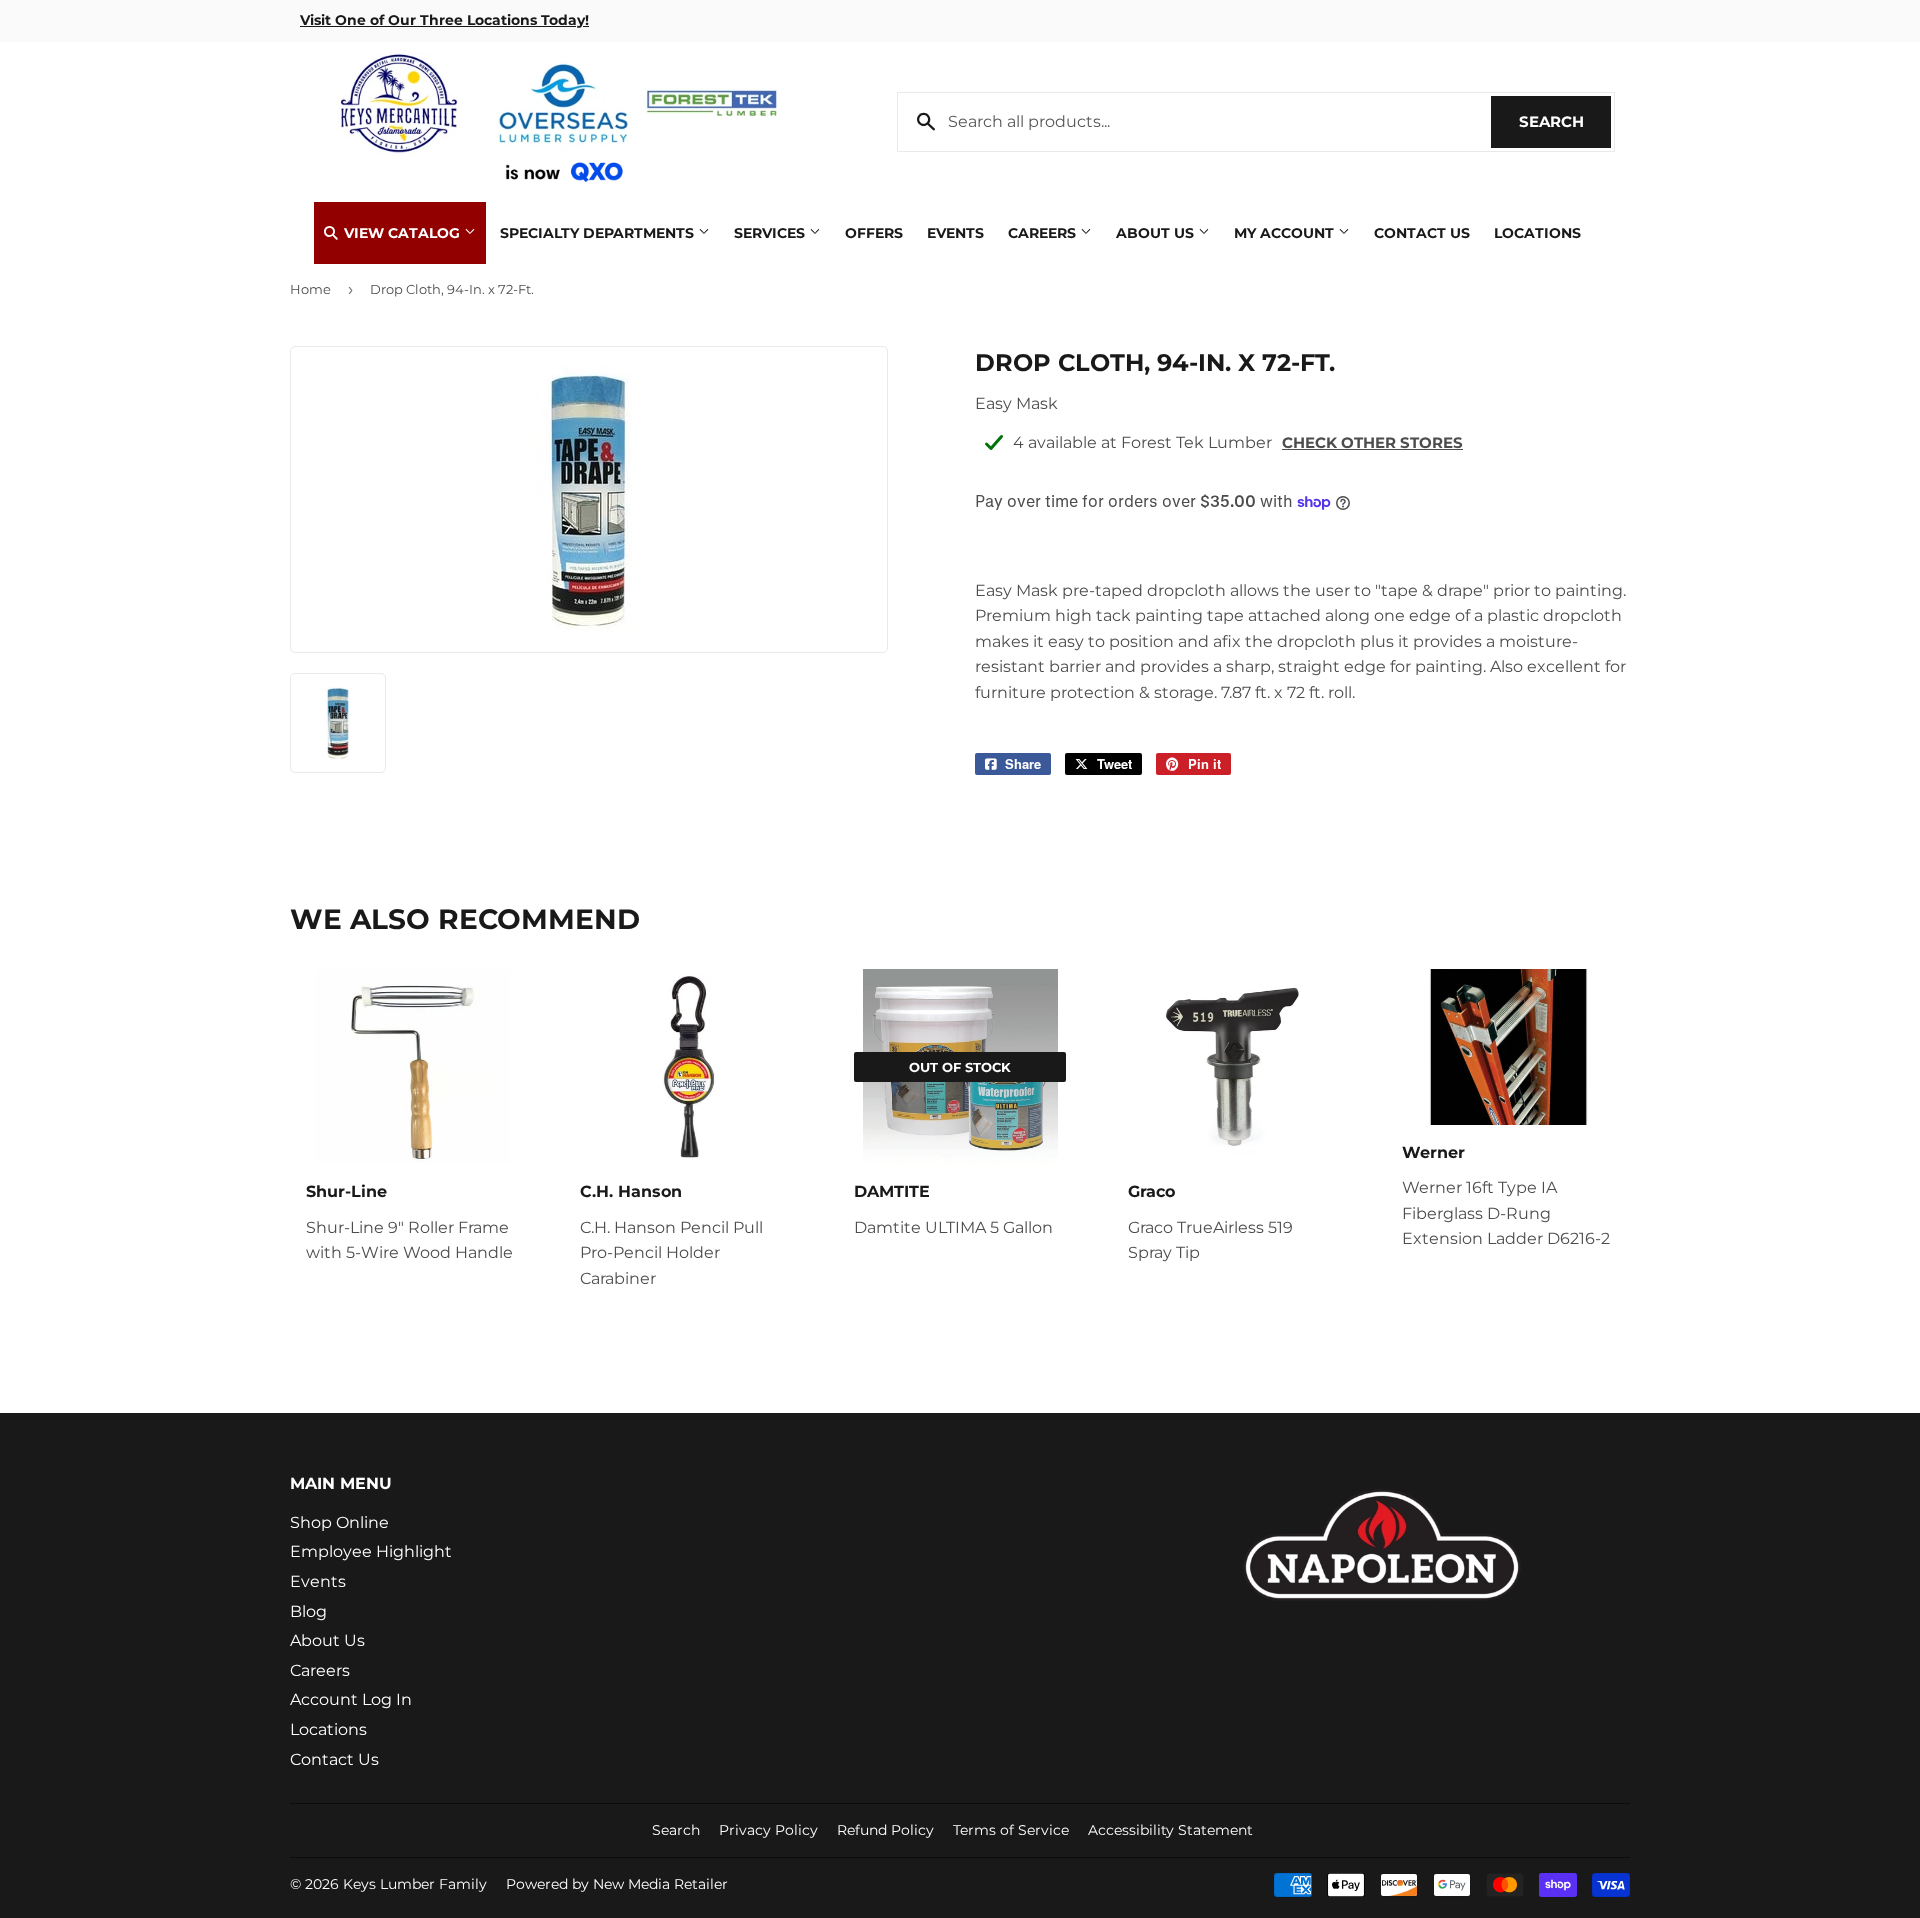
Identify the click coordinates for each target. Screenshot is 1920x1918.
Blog (308, 1611)
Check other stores (1372, 442)
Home (310, 289)
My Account (1286, 233)
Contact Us (1422, 233)
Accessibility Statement (1170, 1830)
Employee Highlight (371, 1551)
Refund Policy (885, 1830)
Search (1565, 121)
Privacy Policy (768, 1830)
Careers (1044, 233)
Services (771, 233)
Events (955, 233)
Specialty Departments (599, 233)
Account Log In (351, 1699)
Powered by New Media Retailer (617, 1884)
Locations (1537, 233)
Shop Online (339, 1522)
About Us (1157, 233)
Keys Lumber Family (415, 1884)
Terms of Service (1011, 1830)
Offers (874, 233)
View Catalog (402, 233)
